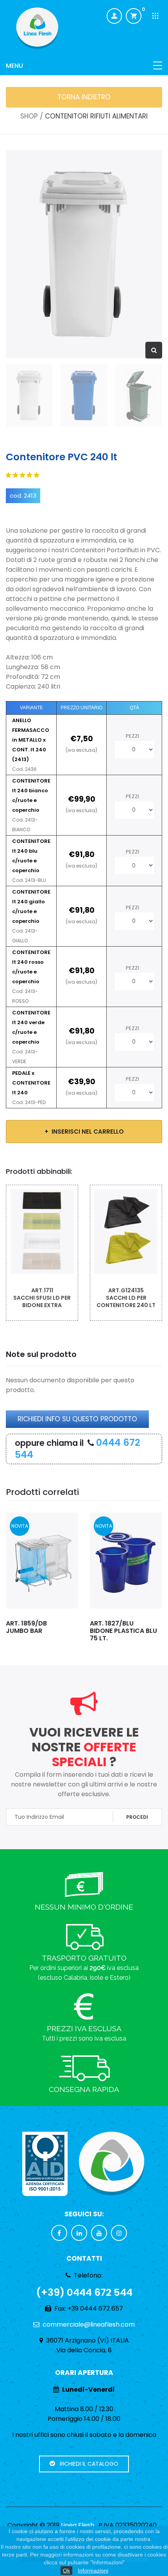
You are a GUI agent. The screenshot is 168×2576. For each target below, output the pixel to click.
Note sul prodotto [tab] (41, 1354)
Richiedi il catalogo (87, 2464)
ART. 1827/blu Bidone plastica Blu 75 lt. (123, 1631)
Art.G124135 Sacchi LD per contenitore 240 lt (126, 1298)
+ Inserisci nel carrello (84, 1132)
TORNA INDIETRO (84, 97)
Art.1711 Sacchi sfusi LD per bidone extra (42, 1298)
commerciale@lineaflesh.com (89, 2324)
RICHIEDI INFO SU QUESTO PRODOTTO (77, 1419)
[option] (84, 254)
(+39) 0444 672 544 (84, 2292)
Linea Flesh (78, 2525)
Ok (66, 2571)
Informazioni (93, 2571)
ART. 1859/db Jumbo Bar (26, 1627)
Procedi (137, 1817)
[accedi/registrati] (114, 16)
